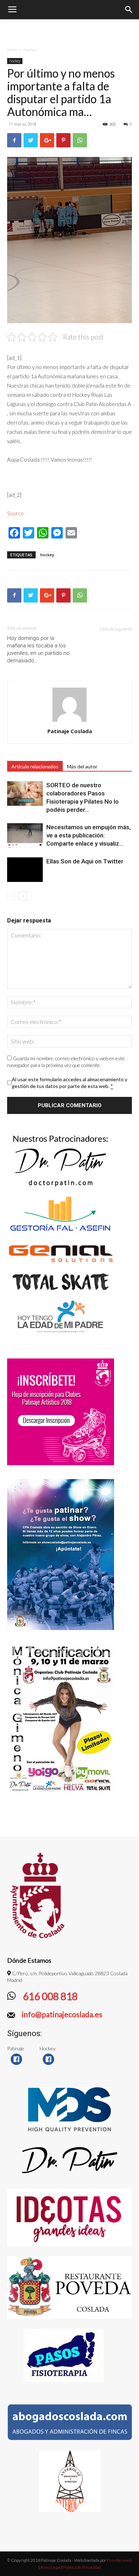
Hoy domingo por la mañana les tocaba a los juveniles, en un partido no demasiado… (38, 649)
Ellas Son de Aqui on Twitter (85, 861)
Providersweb (119, 2560)
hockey (30, 50)
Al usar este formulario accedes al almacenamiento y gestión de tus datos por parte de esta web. (69, 1083)
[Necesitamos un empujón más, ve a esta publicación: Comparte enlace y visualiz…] (25, 835)
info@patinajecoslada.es (61, 2014)
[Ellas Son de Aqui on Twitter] (25, 870)
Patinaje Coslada (70, 731)
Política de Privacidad (82, 2567)
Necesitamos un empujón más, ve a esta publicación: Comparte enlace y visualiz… (89, 835)
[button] (129, 10)
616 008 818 (49, 1996)
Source (16, 513)
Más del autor (82, 766)
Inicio (12, 50)
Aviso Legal (50, 2567)
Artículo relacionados (35, 766)
